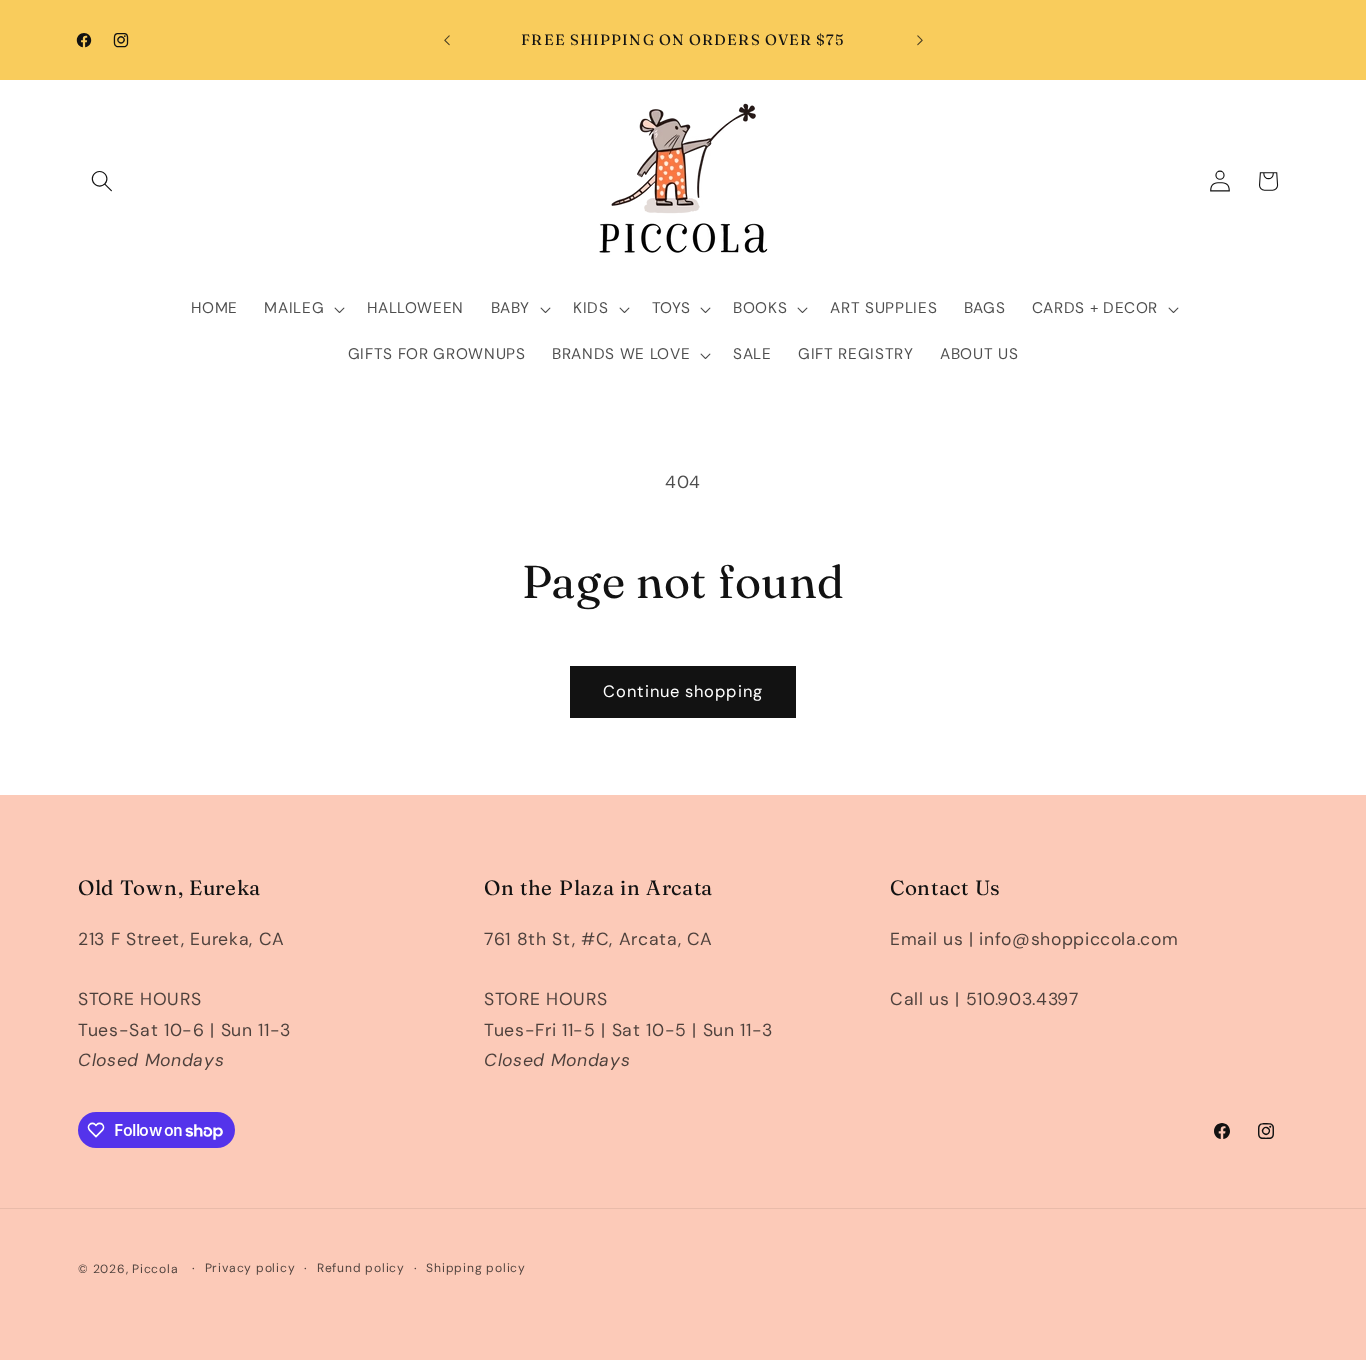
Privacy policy (250, 1268)
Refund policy (361, 1268)
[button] (102, 181)
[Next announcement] (920, 40)
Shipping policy (476, 1268)
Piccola (155, 1269)
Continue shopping (683, 691)
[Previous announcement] (447, 40)
